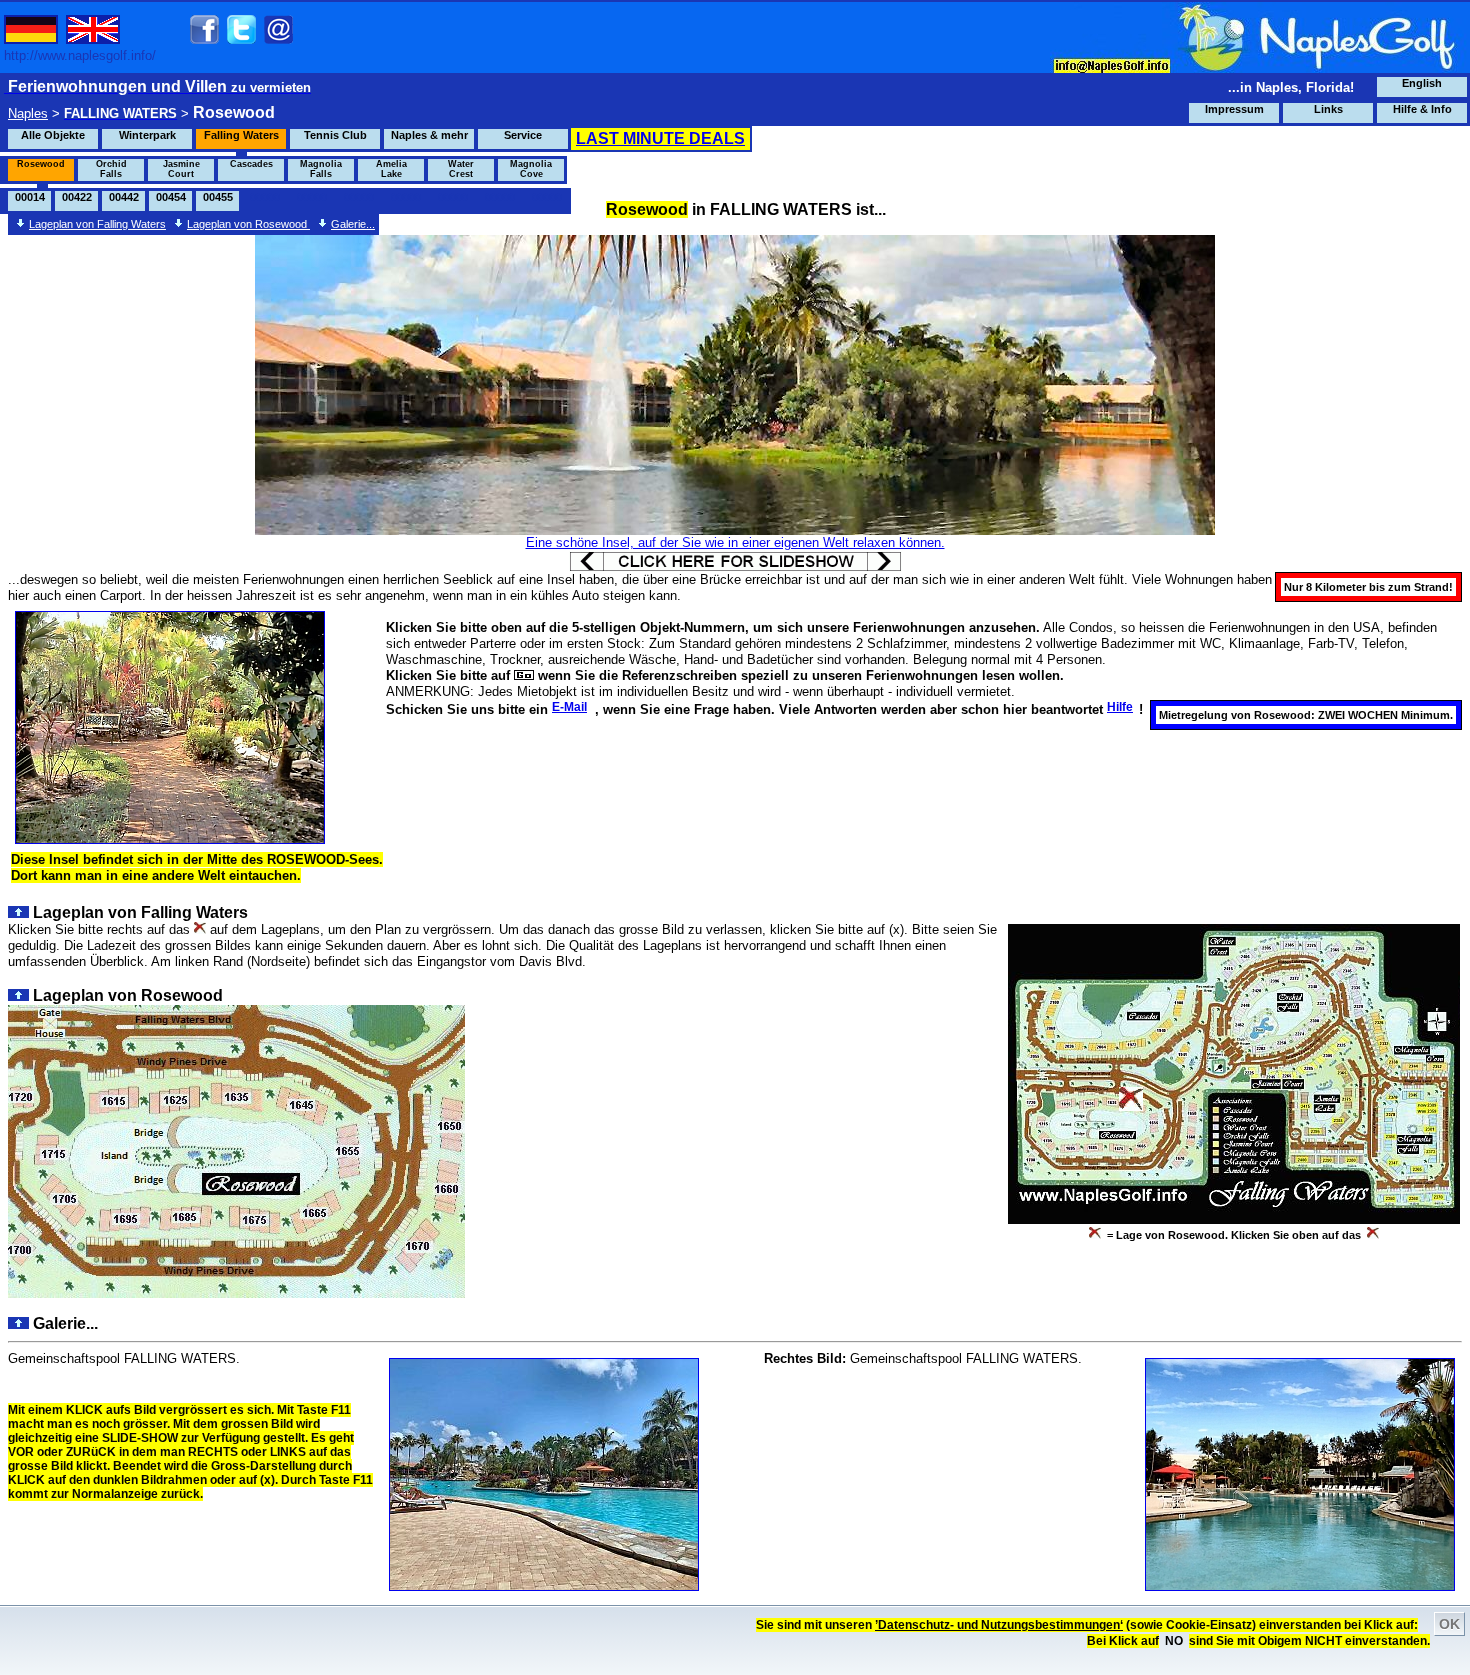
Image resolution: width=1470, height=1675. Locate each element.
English (1422, 83)
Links (1328, 109)
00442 (124, 197)
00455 (218, 197)
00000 (265, 197)
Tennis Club (335, 135)
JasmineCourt (181, 169)
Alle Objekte (53, 135)
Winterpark (147, 135)
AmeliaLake (391, 169)
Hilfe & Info (1422, 109)
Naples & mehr (429, 135)
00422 (77, 197)
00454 (171, 197)
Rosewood (41, 164)
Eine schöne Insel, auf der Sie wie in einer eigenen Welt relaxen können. (735, 542)
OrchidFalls (111, 169)
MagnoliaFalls (321, 169)
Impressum (1234, 109)
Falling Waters (241, 135)
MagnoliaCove (531, 169)
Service (523, 135)
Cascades (251, 164)
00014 (30, 197)
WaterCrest (461, 169)
